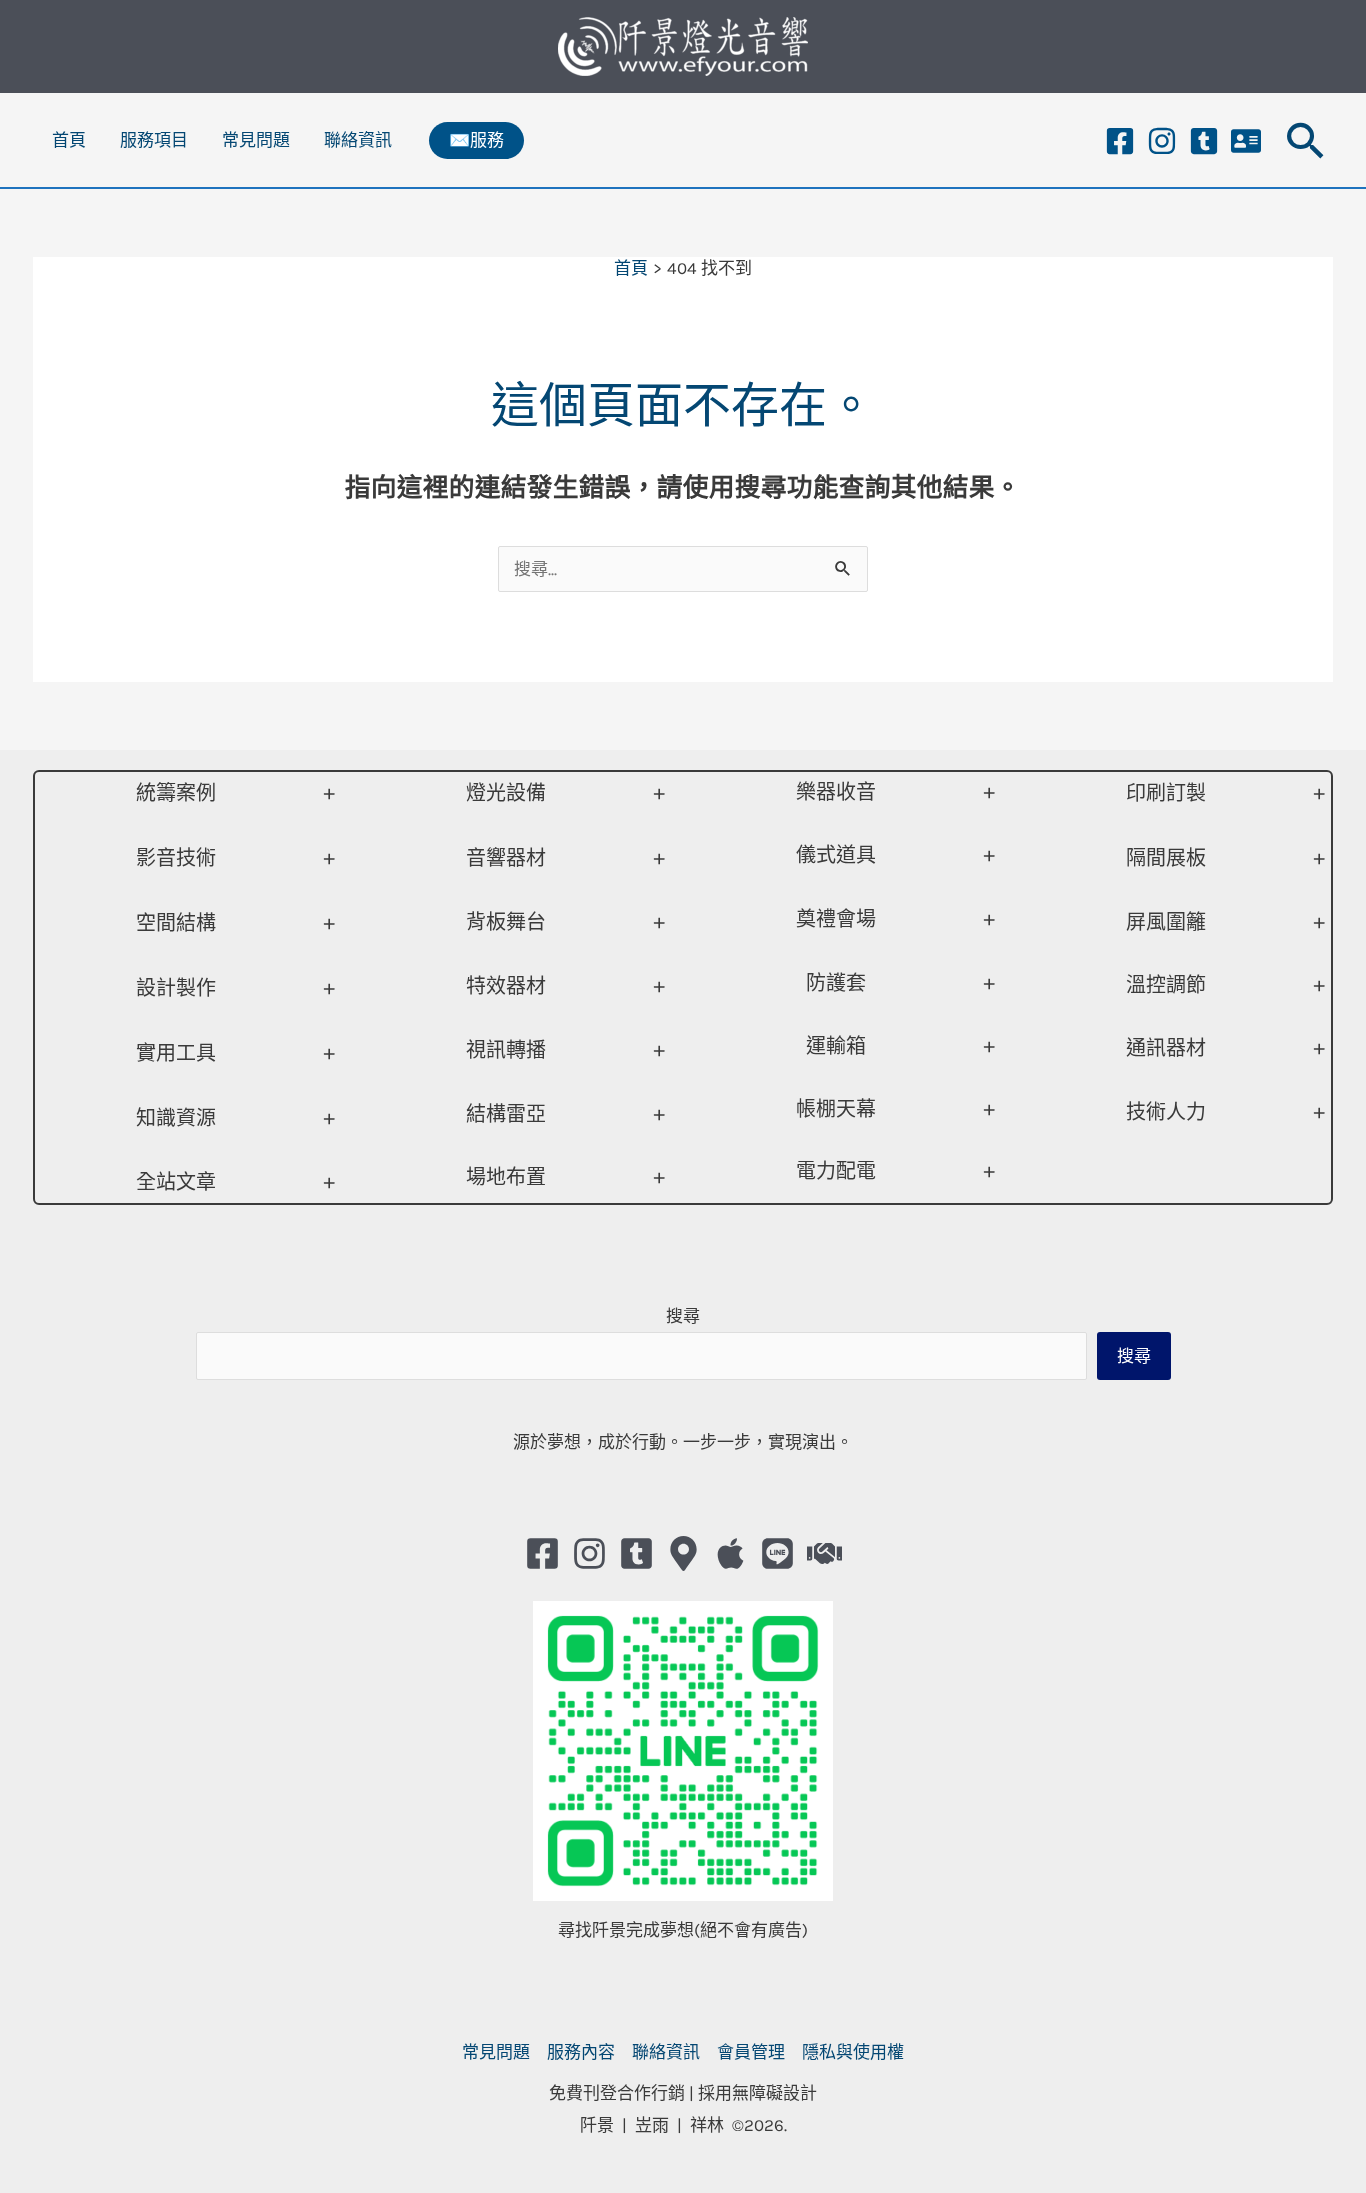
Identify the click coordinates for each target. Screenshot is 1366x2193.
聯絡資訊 (358, 140)
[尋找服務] (824, 1553)
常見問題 (256, 140)
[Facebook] (1120, 141)
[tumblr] (1204, 141)
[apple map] (730, 1553)
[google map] (683, 1553)
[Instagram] (1162, 141)
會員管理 (751, 2052)
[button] (476, 140)
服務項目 (154, 140)
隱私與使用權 (853, 2052)
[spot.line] (777, 1553)
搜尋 (683, 1316)
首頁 (69, 140)
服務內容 (581, 2052)
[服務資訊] (1246, 141)
